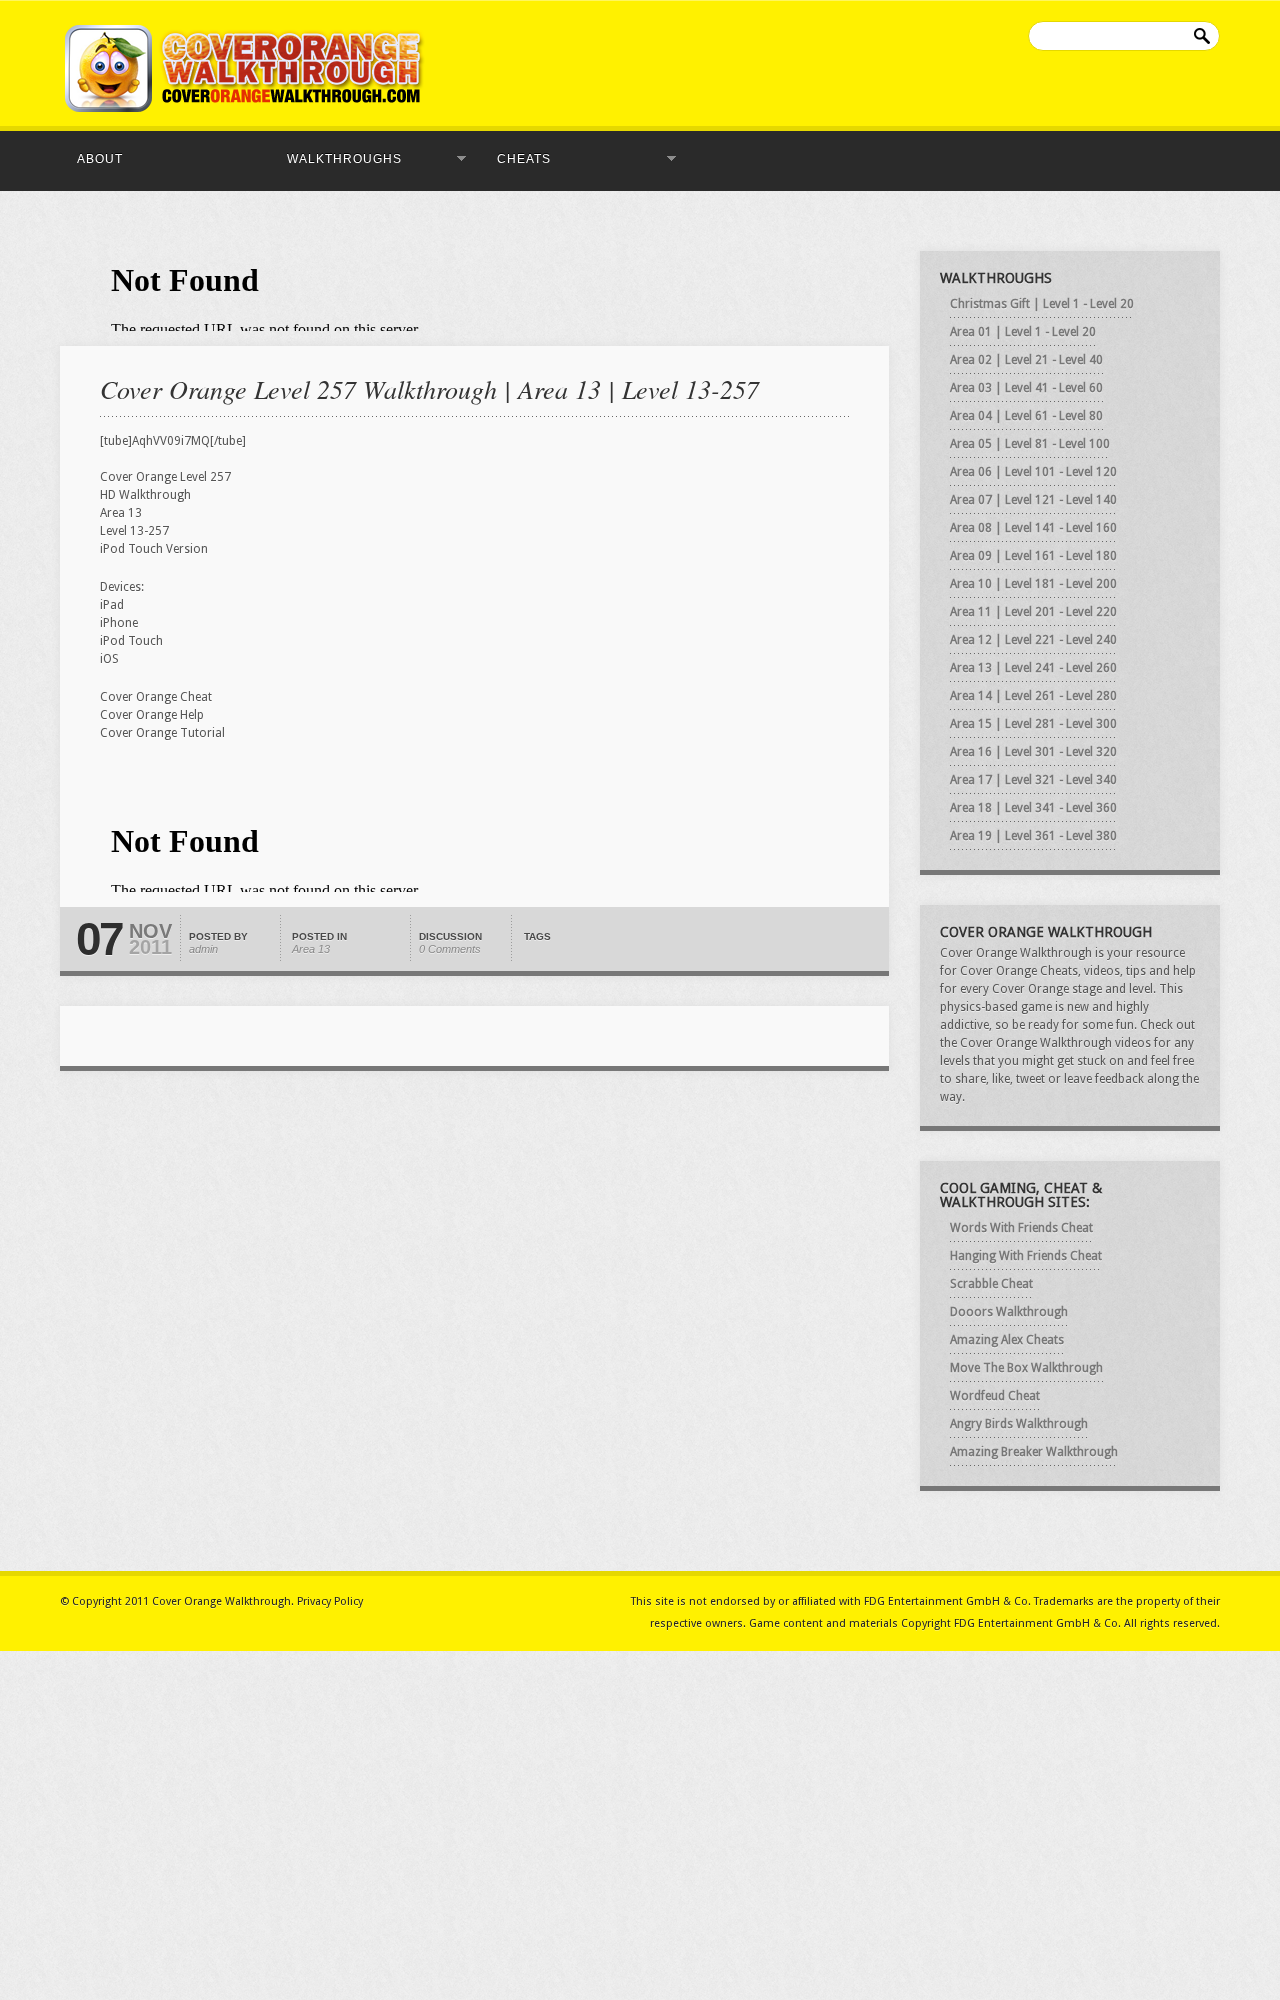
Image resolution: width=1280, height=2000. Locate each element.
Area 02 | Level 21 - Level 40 (1026, 360)
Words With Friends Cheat (1021, 1228)
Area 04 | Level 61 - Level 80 (1026, 416)
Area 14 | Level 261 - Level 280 (1033, 696)
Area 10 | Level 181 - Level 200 (1033, 584)
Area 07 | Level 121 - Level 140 (1033, 500)
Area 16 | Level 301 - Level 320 (1033, 752)
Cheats (518, 159)
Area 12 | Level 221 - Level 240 (1033, 640)
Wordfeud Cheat (995, 1396)
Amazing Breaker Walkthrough (1034, 1452)
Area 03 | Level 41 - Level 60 (1026, 388)
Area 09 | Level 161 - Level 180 (1033, 556)
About (100, 159)
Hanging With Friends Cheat (1026, 1256)
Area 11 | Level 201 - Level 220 (1033, 612)
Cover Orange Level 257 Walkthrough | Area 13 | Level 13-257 (429, 388)
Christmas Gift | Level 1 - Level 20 (1042, 304)
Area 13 (311, 949)
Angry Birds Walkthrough (1019, 1424)
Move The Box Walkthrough (1026, 1368)
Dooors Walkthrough (1009, 1312)
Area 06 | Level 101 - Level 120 (1033, 472)
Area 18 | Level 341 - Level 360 (1033, 808)
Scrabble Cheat (991, 1284)
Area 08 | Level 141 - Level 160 (1033, 528)
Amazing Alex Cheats (1007, 1340)
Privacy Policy (330, 1601)
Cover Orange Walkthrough (221, 1601)
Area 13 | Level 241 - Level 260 (1033, 668)
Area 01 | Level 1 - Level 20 (1023, 332)
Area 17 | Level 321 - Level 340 (1033, 780)
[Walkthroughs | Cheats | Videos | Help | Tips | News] (245, 108)
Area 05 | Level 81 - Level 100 (1030, 444)
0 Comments (450, 949)
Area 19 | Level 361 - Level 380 (1033, 836)
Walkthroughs (338, 159)
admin (203, 949)
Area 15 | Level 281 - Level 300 (1033, 724)
